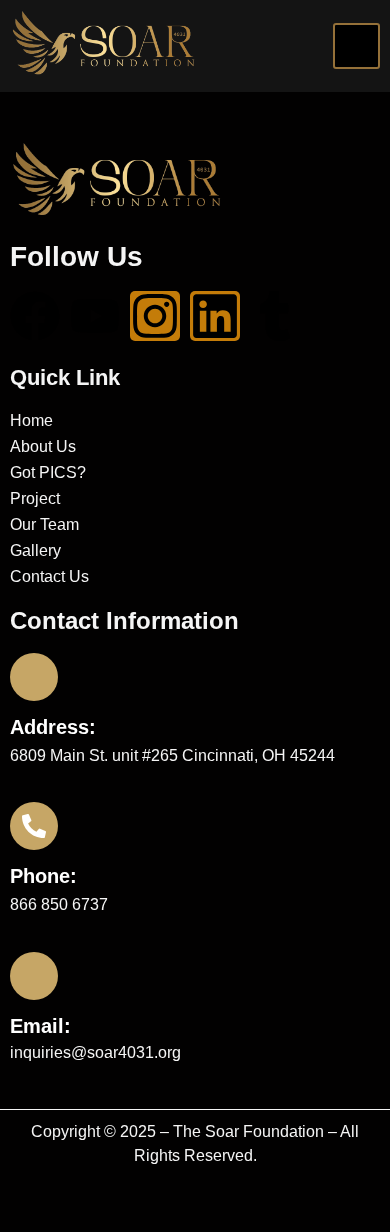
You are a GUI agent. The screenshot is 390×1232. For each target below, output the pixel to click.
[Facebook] (35, 316)
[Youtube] (95, 316)
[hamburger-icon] (356, 46)
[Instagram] (155, 316)
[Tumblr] (275, 316)
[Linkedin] (215, 316)
